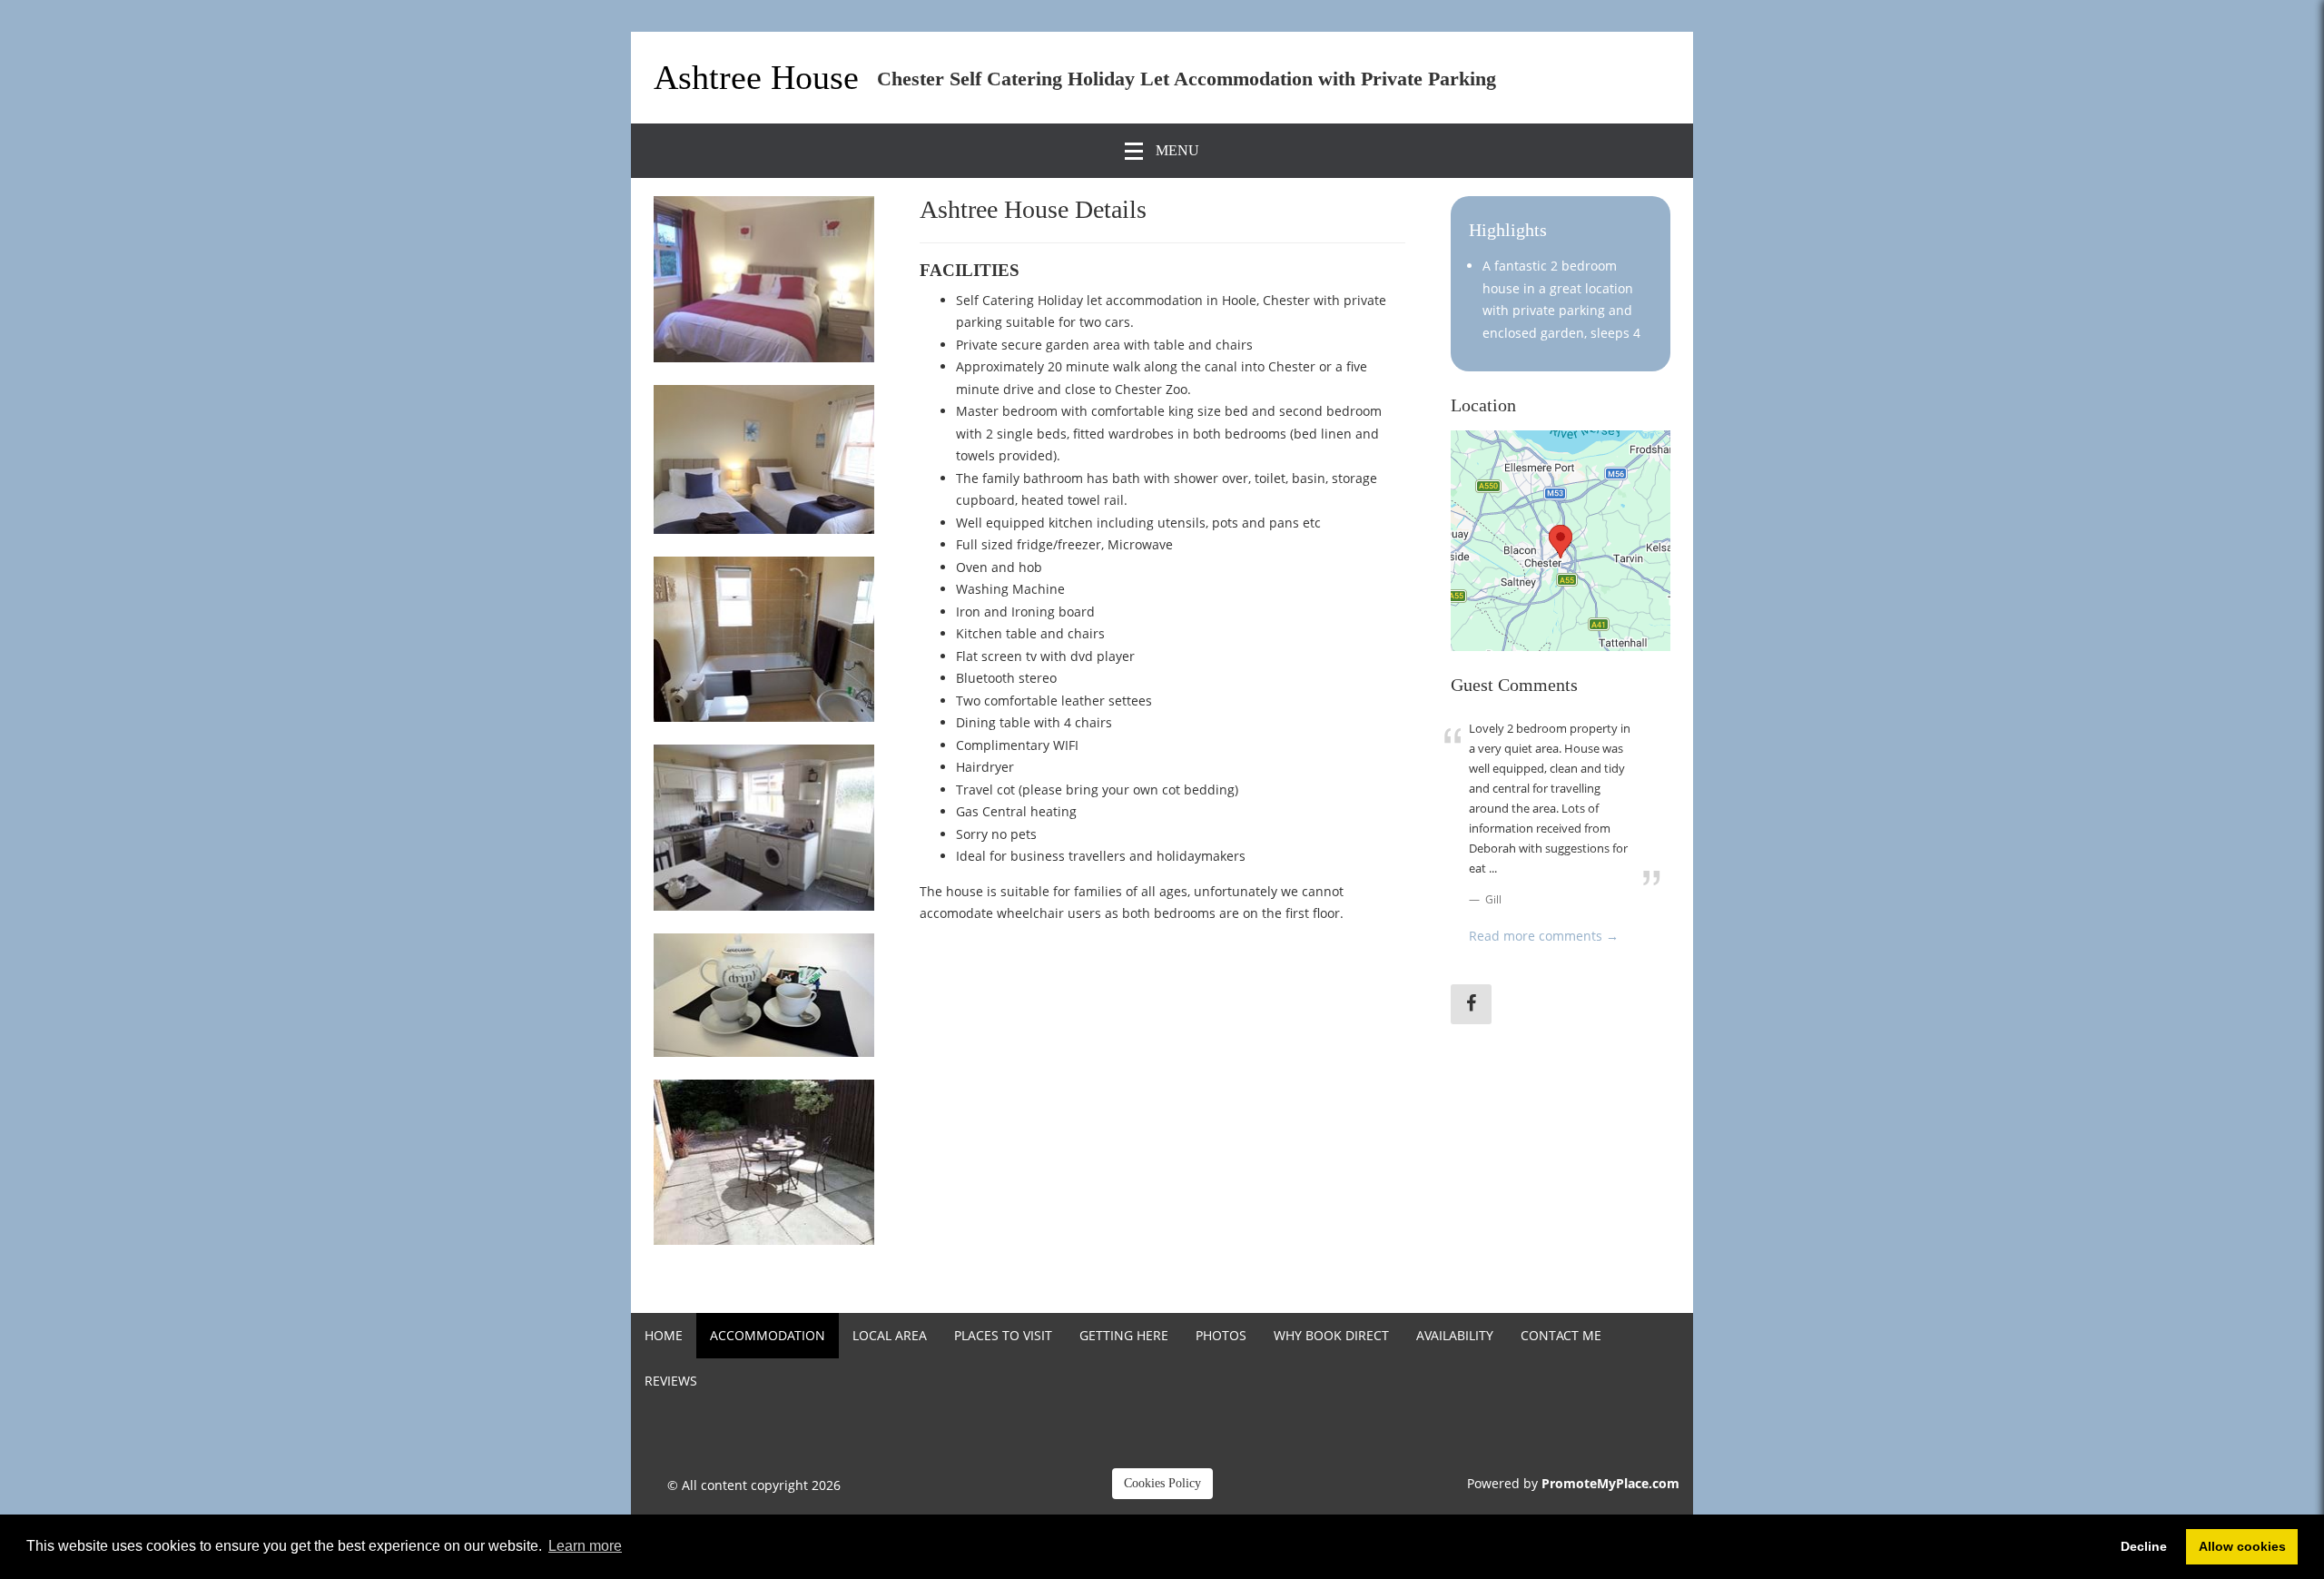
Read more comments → (1544, 936)
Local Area (890, 1335)
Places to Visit (1003, 1335)
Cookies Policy (1162, 1483)
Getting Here (1124, 1335)
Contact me (1561, 1335)
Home (664, 1335)
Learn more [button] (585, 1546)
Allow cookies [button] (2242, 1546)
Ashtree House (756, 77)
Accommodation (768, 1335)
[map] (1561, 541)
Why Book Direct (1331, 1335)
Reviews (671, 1381)
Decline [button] (2144, 1546)
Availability (1455, 1335)
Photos (1221, 1335)
